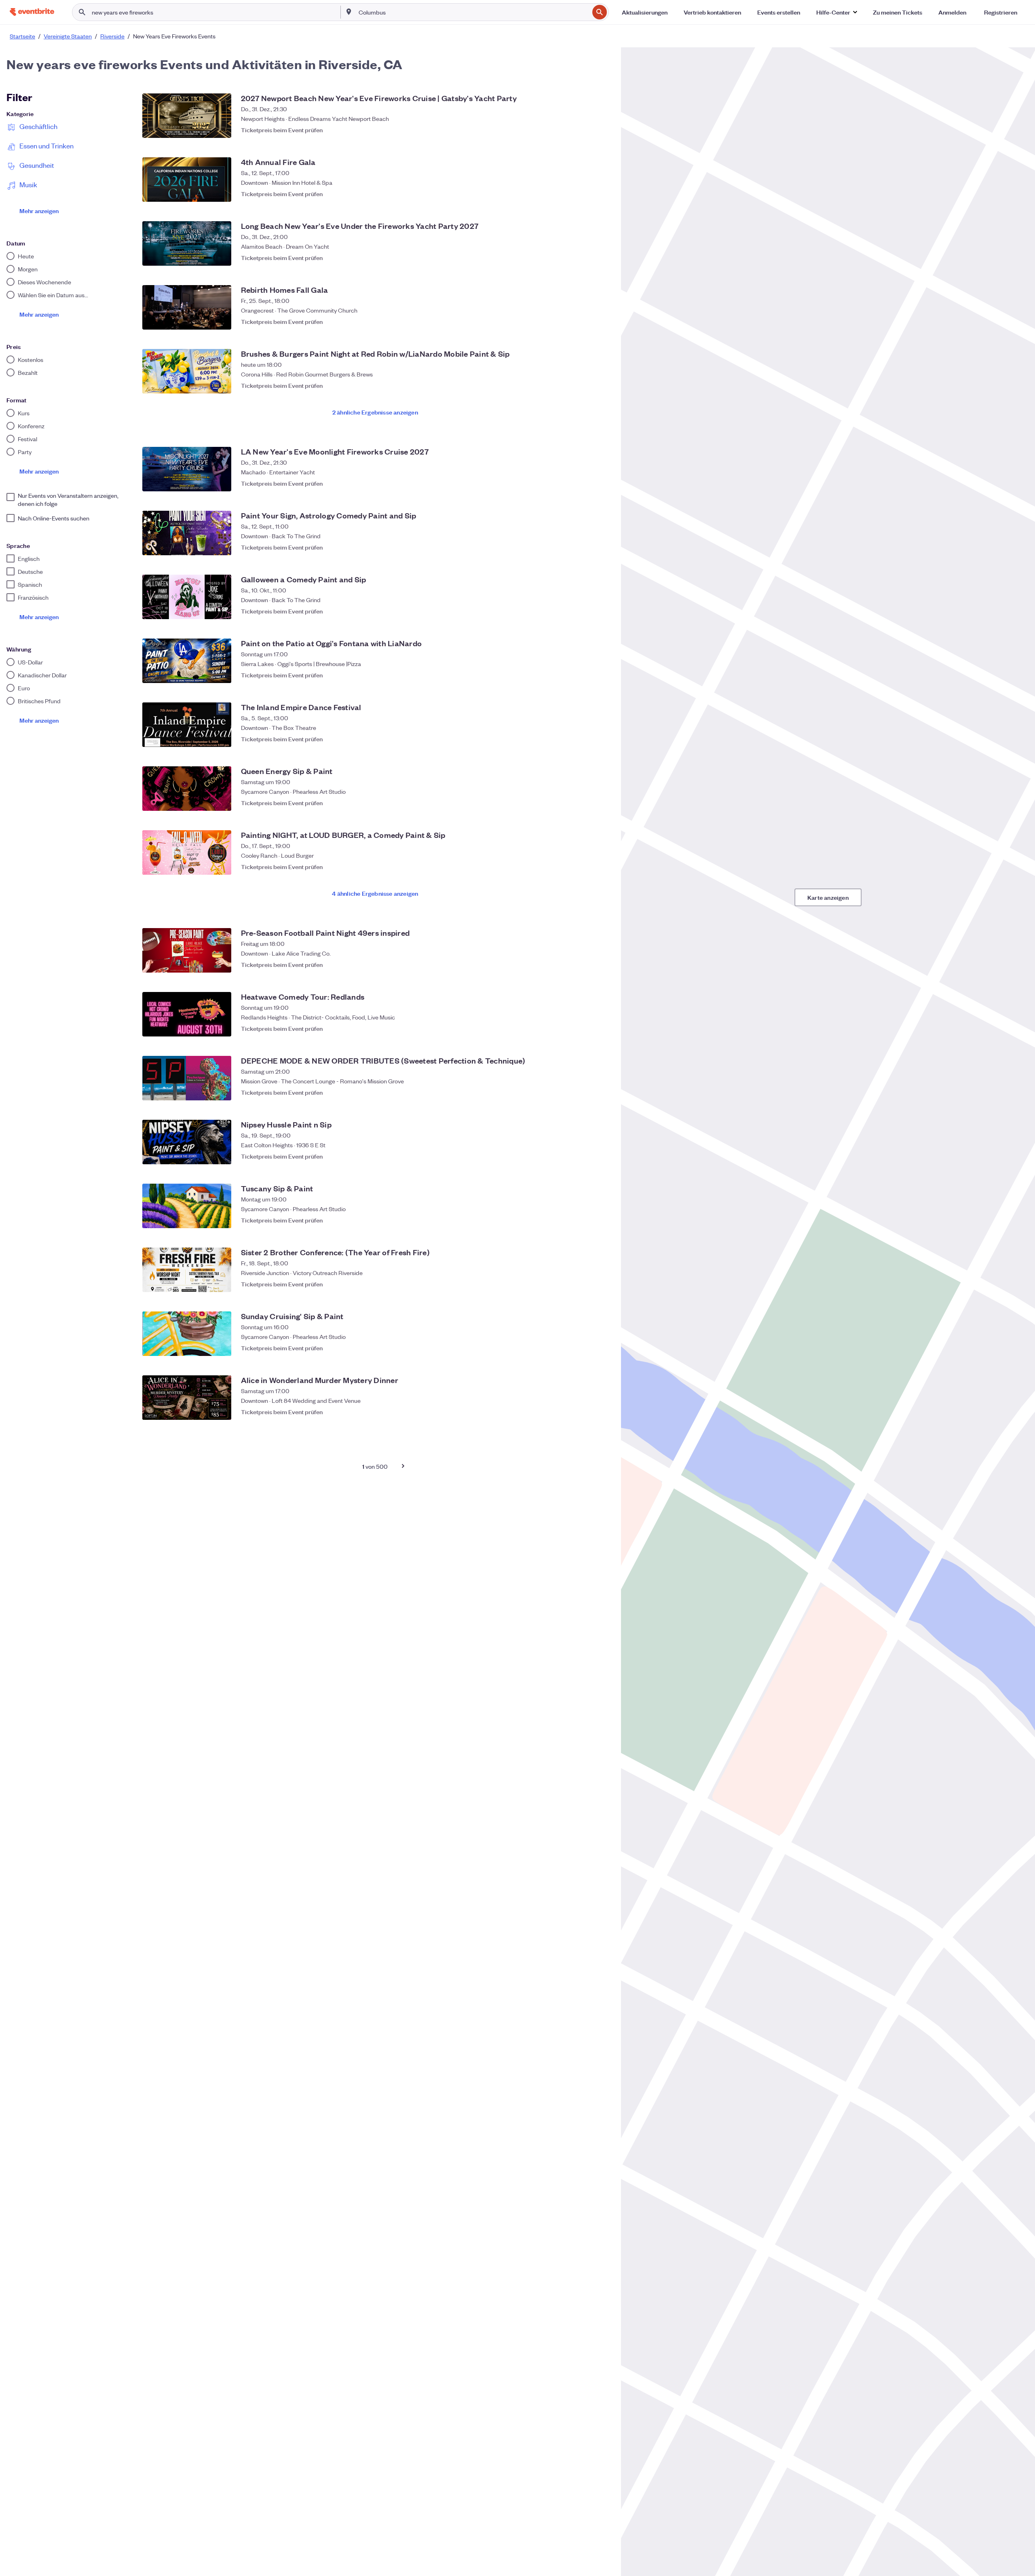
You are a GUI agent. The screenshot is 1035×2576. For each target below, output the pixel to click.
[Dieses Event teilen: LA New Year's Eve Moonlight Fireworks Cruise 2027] (584, 483)
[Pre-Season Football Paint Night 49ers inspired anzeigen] (187, 950)
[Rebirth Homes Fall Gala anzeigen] (187, 307)
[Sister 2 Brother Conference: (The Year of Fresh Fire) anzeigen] (187, 1270)
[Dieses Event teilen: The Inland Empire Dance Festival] (584, 739)
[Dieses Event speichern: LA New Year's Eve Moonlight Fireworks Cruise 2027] (600, 483)
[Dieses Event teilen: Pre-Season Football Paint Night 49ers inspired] (584, 964)
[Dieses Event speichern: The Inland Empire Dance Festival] (600, 739)
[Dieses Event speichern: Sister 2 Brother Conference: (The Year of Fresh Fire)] (600, 1284)
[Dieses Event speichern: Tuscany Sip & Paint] (600, 1220)
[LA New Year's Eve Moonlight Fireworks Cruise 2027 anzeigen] (187, 469)
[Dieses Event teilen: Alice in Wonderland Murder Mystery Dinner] (584, 1412)
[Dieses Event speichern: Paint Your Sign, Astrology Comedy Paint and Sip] (600, 547)
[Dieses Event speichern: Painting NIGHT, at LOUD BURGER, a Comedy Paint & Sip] (600, 867)
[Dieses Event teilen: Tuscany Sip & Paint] (584, 1220)
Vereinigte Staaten (68, 36)
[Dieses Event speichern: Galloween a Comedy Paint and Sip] (600, 611)
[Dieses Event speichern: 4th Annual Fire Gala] (600, 194)
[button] (836, 12)
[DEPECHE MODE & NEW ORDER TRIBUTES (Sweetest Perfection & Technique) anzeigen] (187, 1078)
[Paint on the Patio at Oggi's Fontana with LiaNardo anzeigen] (187, 661)
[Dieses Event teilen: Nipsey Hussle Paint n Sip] (584, 1156)
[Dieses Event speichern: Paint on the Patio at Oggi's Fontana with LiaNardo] (600, 675)
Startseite (22, 36)
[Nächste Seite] (403, 1466)
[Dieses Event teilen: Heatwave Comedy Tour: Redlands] (584, 1028)
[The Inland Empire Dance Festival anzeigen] (187, 725)
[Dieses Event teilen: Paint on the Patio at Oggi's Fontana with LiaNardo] (584, 675)
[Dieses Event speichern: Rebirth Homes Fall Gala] (600, 321)
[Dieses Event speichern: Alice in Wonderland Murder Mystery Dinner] (600, 1412)
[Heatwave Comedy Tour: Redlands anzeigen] (187, 1014)
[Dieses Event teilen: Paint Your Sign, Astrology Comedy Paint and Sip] (584, 547)
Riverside (112, 36)
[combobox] (473, 12)
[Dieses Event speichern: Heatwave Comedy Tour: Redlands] (600, 1028)
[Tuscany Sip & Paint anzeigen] (187, 1206)
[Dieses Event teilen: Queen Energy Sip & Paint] (584, 803)
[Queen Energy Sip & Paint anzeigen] (187, 789)
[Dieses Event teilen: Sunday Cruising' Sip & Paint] (584, 1348)
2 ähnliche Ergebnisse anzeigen (375, 412)
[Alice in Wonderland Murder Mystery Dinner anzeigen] (187, 1398)
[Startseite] (32, 12)
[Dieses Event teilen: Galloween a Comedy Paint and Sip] (584, 611)
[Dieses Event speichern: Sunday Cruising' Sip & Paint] (600, 1348)
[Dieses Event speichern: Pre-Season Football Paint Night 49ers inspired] (600, 964)
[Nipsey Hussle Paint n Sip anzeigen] (187, 1142)
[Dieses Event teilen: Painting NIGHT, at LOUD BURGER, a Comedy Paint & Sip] (584, 867)
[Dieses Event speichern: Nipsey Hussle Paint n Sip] (600, 1156)
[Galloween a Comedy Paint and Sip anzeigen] (187, 597)
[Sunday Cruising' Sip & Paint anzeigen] (187, 1334)
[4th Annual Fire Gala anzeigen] (187, 180)
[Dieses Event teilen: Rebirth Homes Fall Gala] (584, 321)
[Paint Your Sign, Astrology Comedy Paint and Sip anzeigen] (187, 533)
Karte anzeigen (828, 897)
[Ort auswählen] (349, 12)
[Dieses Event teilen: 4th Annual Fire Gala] (584, 194)
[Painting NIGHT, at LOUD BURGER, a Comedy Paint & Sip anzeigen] (187, 852)
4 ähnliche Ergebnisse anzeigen (375, 893)
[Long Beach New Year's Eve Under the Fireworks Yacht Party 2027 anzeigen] (187, 243)
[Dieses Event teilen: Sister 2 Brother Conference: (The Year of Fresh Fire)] (584, 1284)
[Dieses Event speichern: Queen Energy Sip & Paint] (600, 803)
